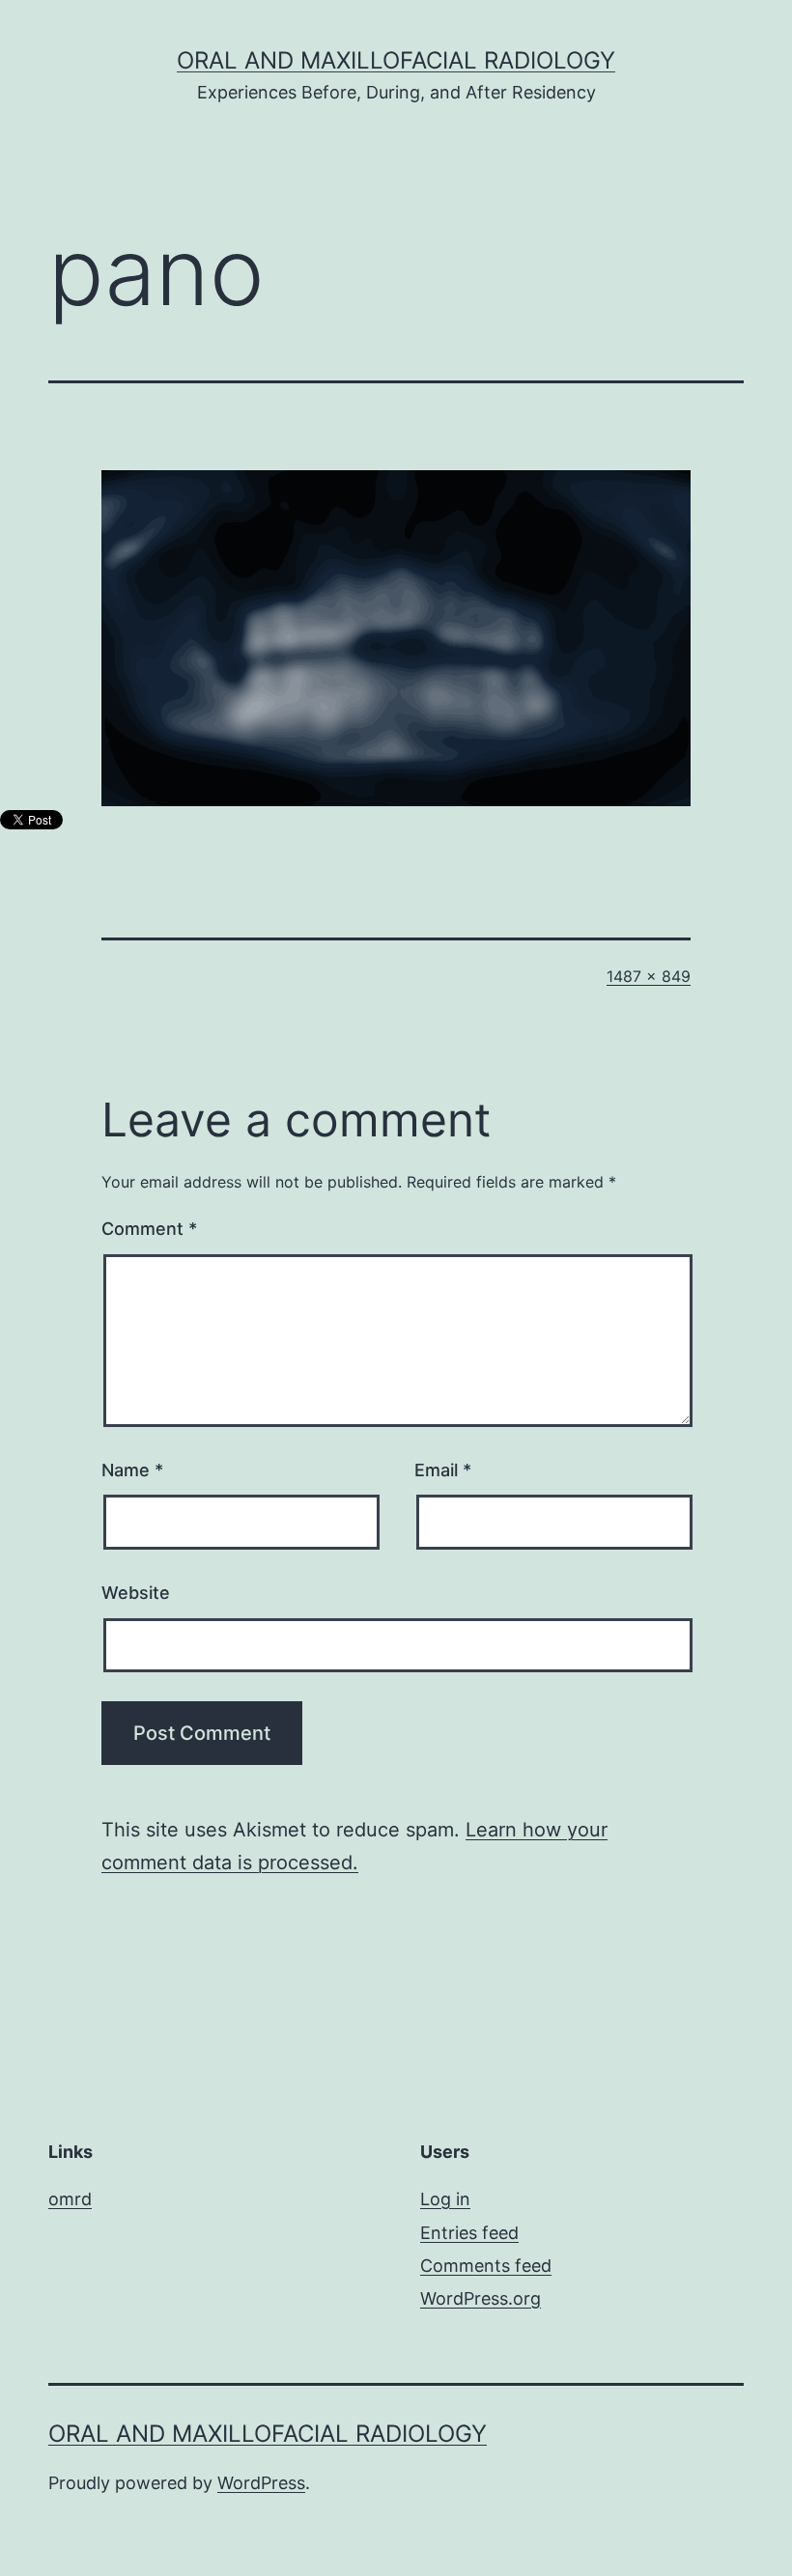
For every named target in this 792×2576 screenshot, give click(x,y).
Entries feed (469, 2233)
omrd (70, 2199)
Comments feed (486, 2266)
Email (443, 1470)
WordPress (261, 2483)
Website (136, 1593)
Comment (149, 1229)
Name (132, 1470)
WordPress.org (481, 2298)
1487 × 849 (649, 976)
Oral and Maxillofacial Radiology (396, 60)
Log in (445, 2199)
